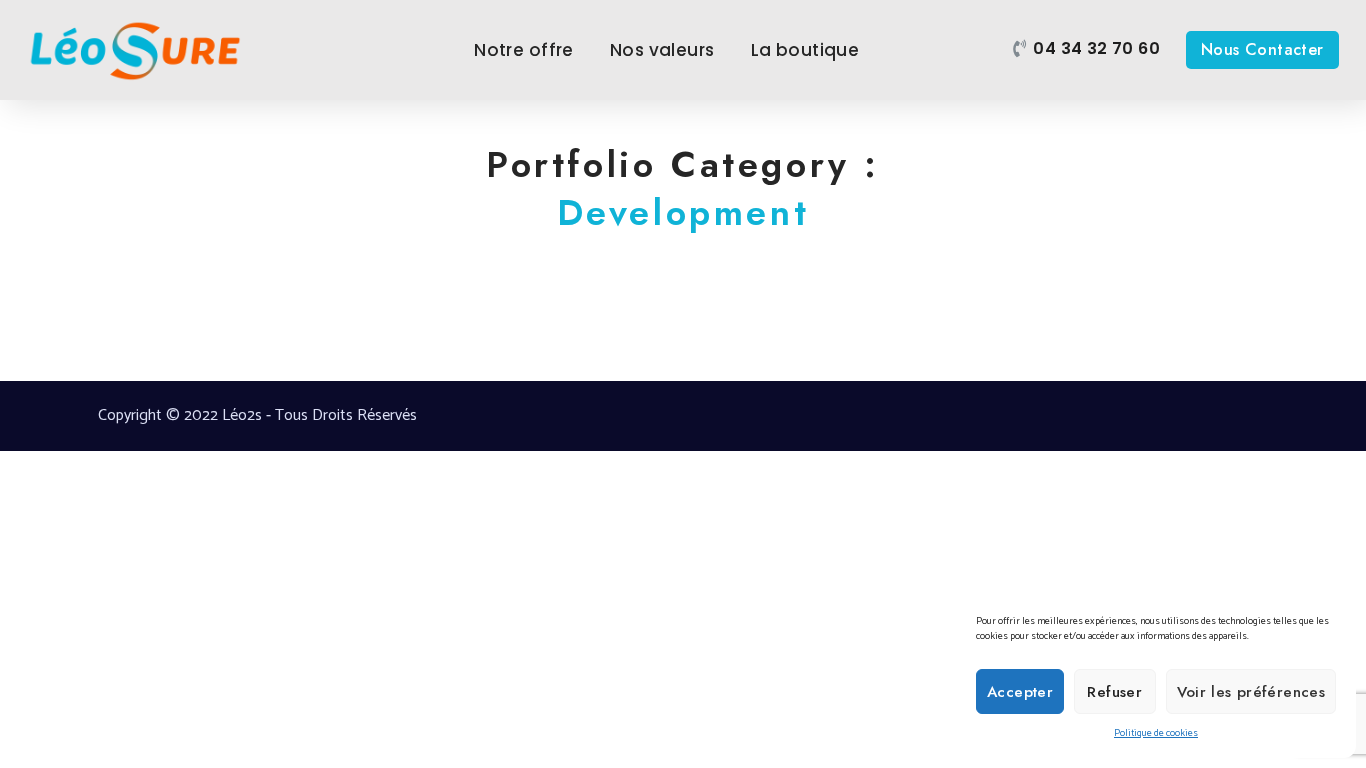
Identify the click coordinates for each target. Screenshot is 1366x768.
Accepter (1020, 692)
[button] (1086, 49)
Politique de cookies (1156, 733)
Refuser (1114, 692)
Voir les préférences (1251, 692)
